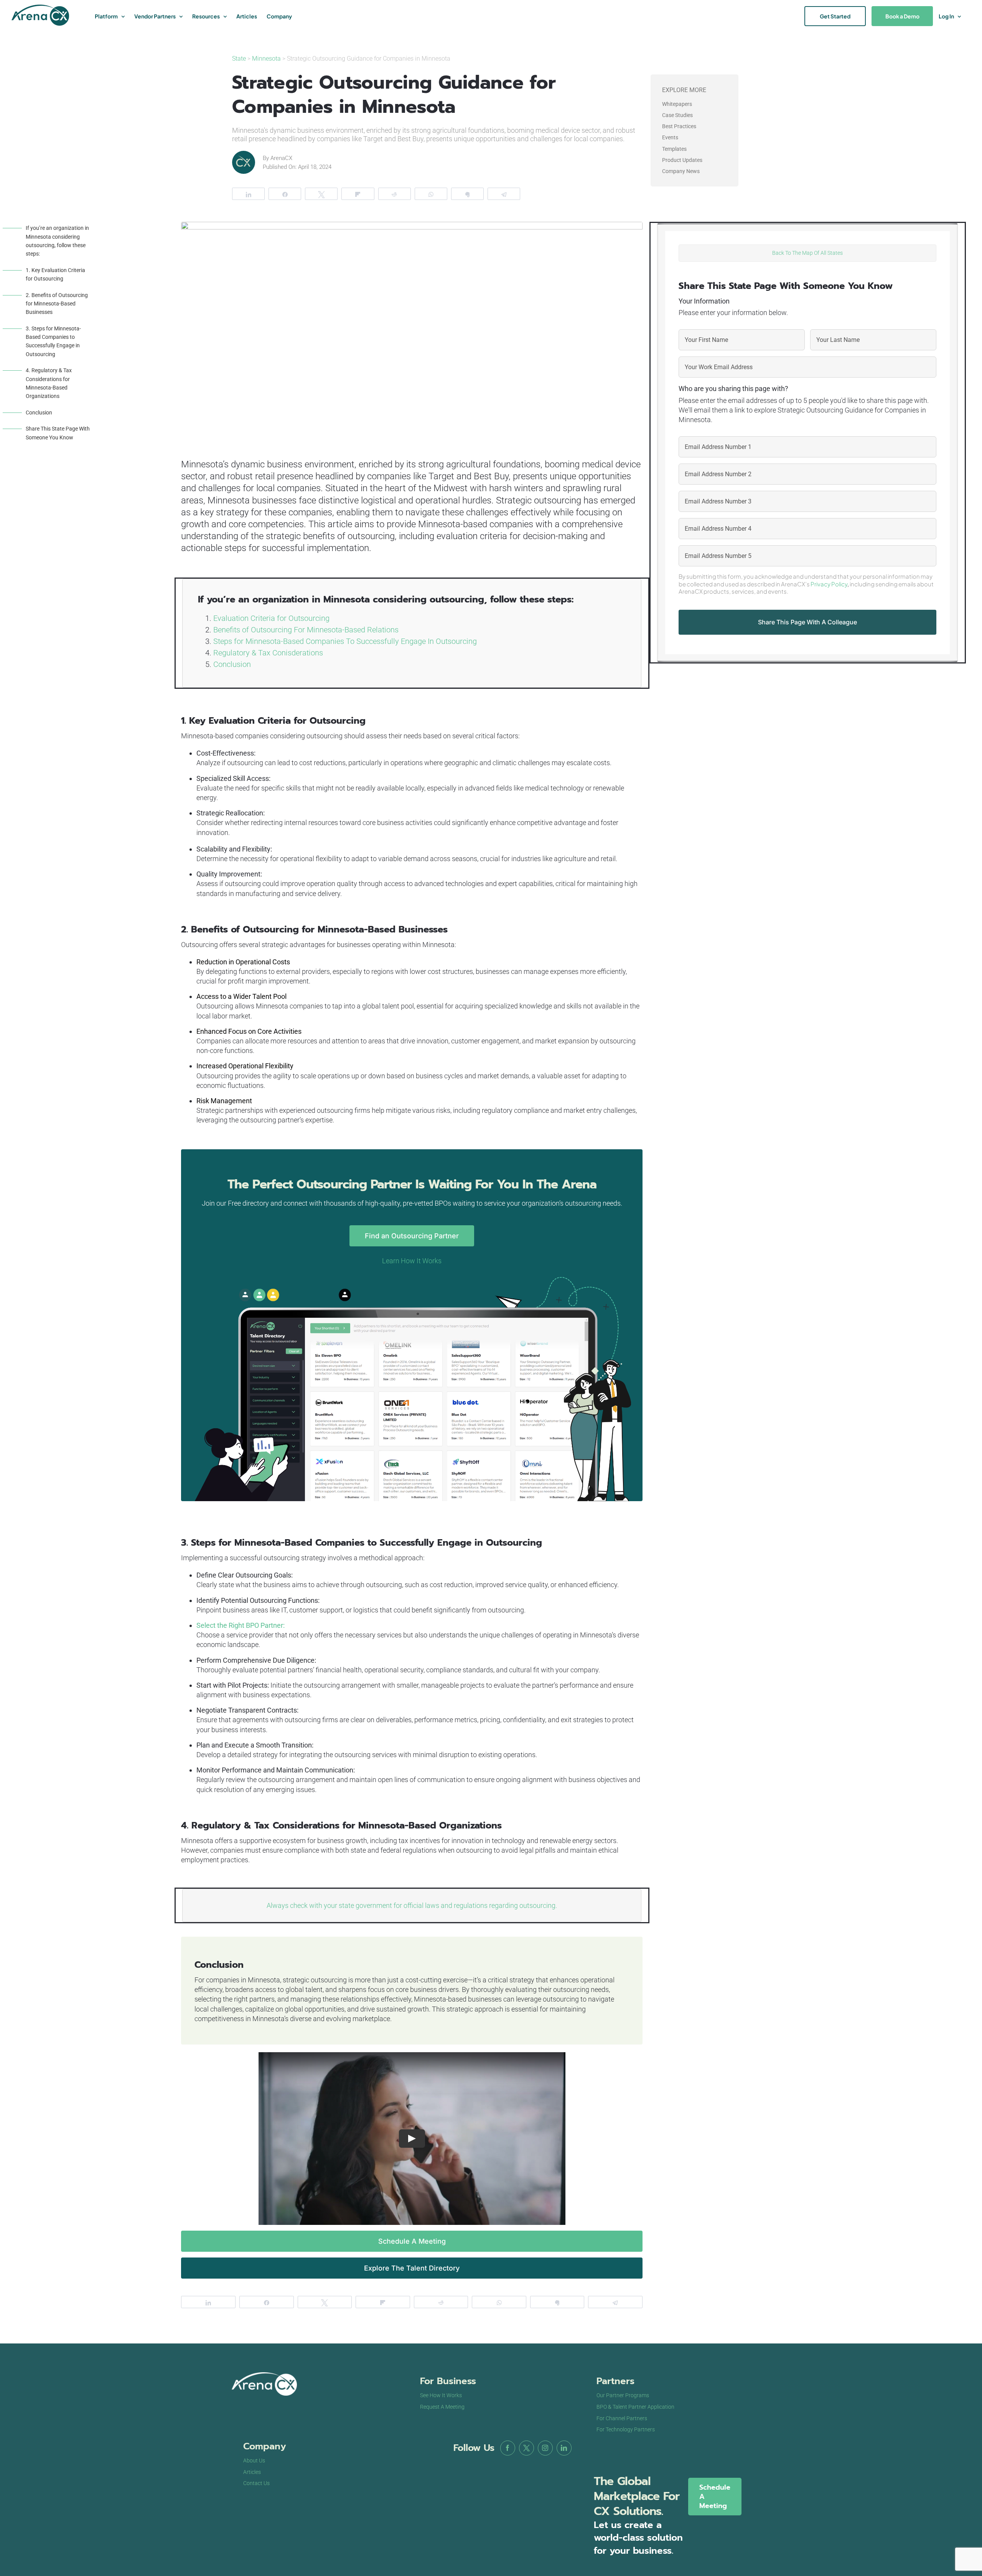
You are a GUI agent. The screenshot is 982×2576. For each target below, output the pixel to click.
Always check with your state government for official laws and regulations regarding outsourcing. (412, 1905)
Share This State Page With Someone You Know (58, 433)
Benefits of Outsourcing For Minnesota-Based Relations (306, 630)
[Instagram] (545, 2448)
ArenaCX (281, 158)
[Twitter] (526, 2448)
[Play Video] (412, 2139)
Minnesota (266, 59)
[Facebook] (508, 2448)
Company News (681, 171)
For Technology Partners (626, 2429)
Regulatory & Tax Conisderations (268, 653)
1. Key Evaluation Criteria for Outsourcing (55, 274)
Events (670, 137)
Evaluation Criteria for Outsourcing (271, 618)
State (240, 59)
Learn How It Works (412, 1261)
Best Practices (679, 126)
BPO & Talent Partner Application (635, 2407)
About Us (254, 2460)
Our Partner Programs (623, 2395)
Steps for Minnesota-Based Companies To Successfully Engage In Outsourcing (345, 641)
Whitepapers (677, 104)
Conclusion (39, 413)
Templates (674, 149)
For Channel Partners (622, 2418)
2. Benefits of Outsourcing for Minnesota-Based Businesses (57, 304)
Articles (252, 2472)
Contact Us (256, 2483)
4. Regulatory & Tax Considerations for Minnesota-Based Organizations (49, 383)
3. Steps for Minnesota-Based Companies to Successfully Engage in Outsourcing (53, 341)
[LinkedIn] (564, 2448)
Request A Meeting (442, 2407)
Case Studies (677, 115)
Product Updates (682, 160)
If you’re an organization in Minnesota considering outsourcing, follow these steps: (57, 241)
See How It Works (441, 2395)
